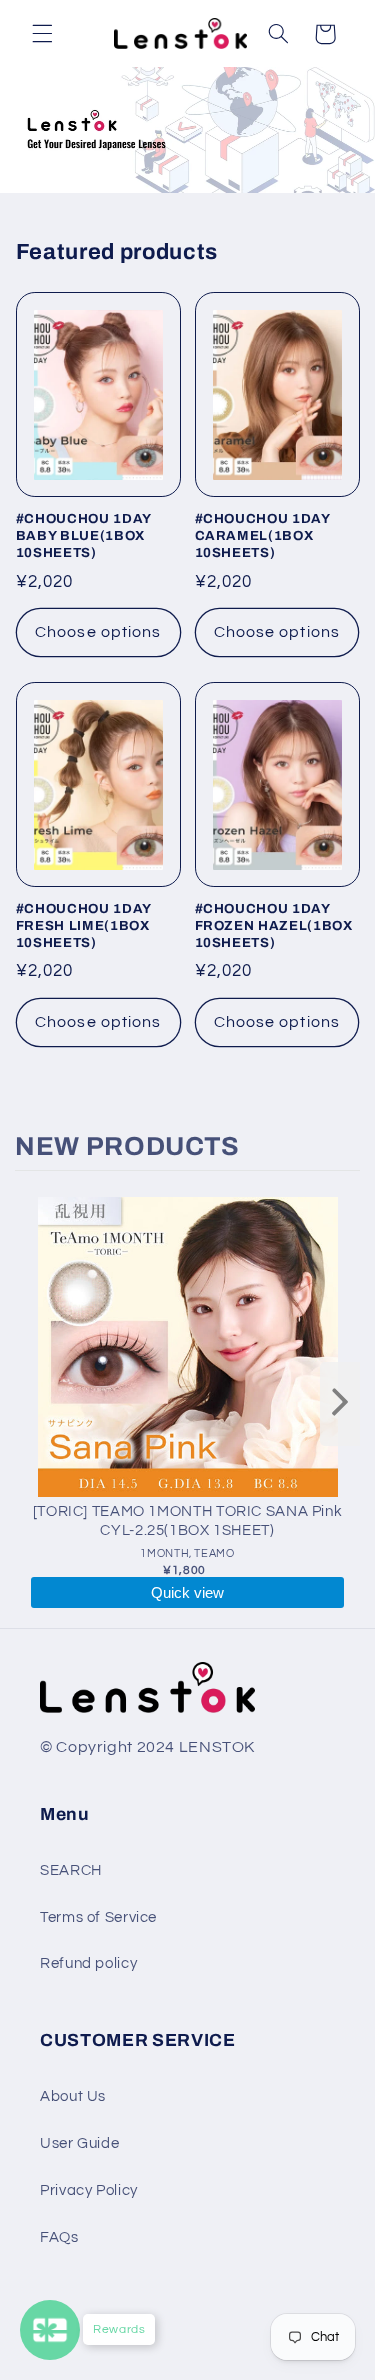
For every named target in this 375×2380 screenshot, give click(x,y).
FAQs (59, 2237)
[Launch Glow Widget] (50, 2330)
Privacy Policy (89, 2190)
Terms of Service (98, 1917)
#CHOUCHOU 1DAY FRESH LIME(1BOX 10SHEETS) (83, 925)
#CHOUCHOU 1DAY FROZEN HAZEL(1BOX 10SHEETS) (274, 925)
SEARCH (71, 1870)
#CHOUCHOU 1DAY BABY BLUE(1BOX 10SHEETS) (83, 535)
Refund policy (88, 1963)
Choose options (98, 632)
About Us (73, 2096)
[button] (42, 34)
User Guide (79, 2143)
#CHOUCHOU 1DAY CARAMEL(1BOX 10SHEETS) (262, 535)
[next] (340, 1404)
